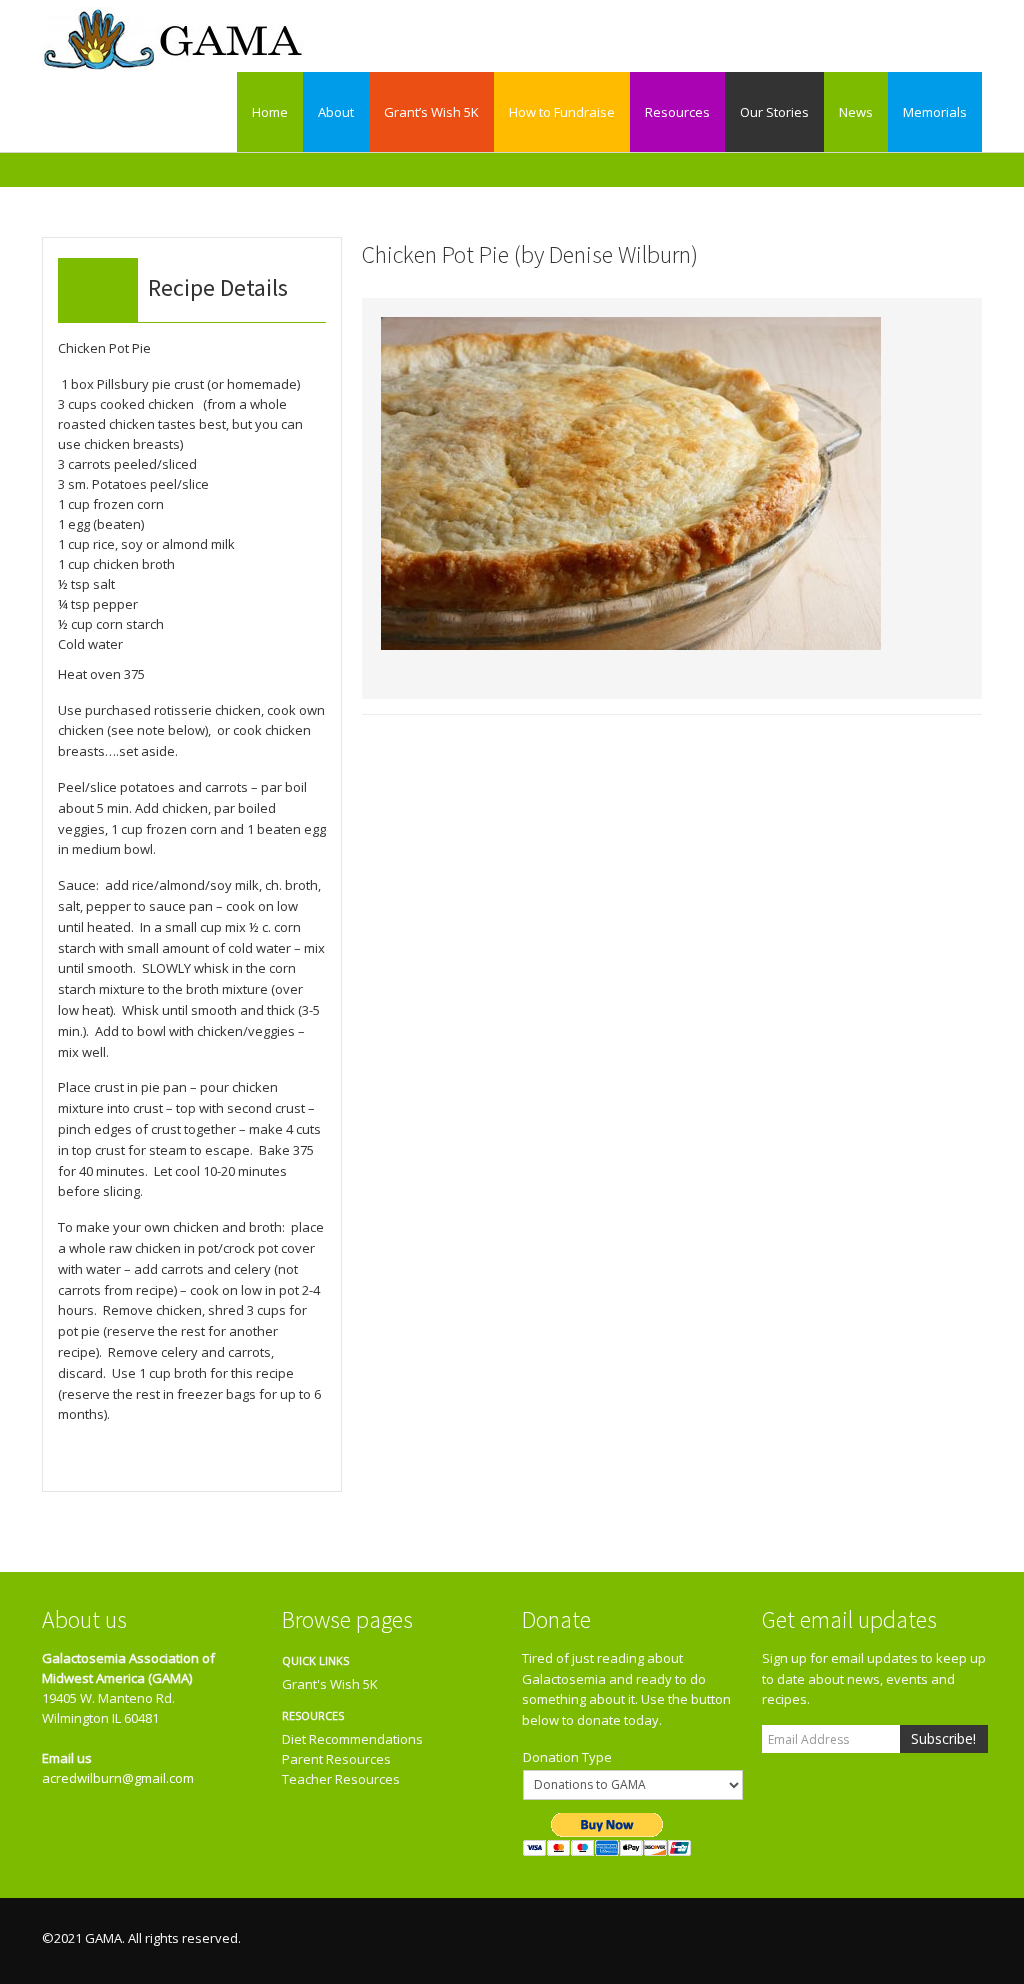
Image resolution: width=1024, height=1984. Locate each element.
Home (270, 112)
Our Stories (774, 112)
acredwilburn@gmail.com (118, 1778)
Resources (677, 112)
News (856, 112)
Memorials (935, 112)
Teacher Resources (341, 1779)
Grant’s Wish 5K (431, 112)
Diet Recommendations (352, 1739)
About (336, 112)
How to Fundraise (562, 112)
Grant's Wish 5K (330, 1684)
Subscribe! (943, 1738)
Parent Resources (336, 1759)
